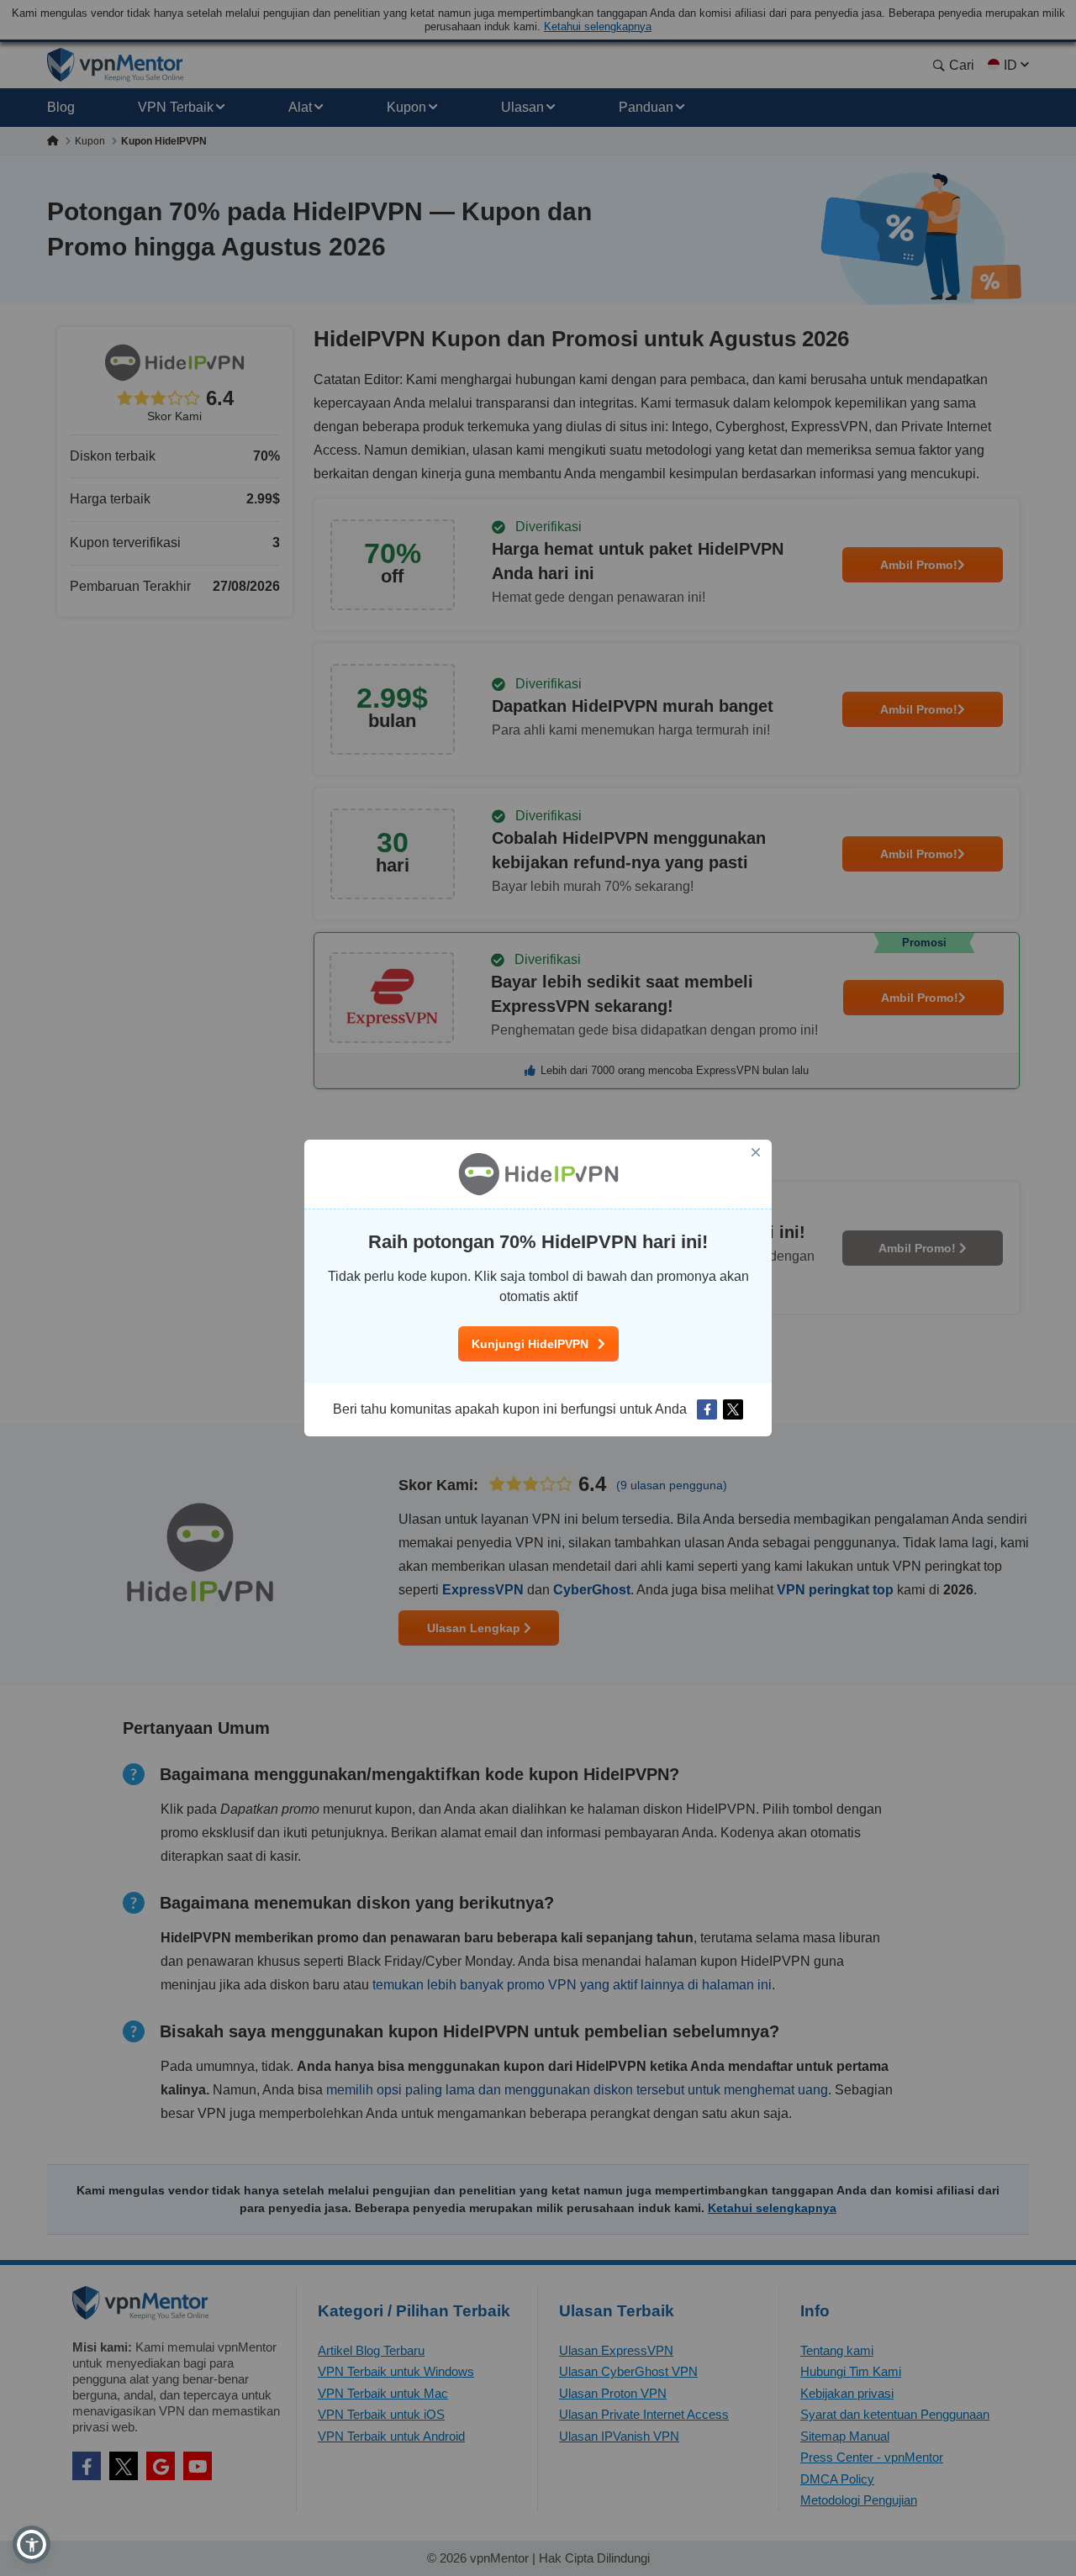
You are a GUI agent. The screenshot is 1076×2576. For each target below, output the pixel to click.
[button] (32, 2544)
